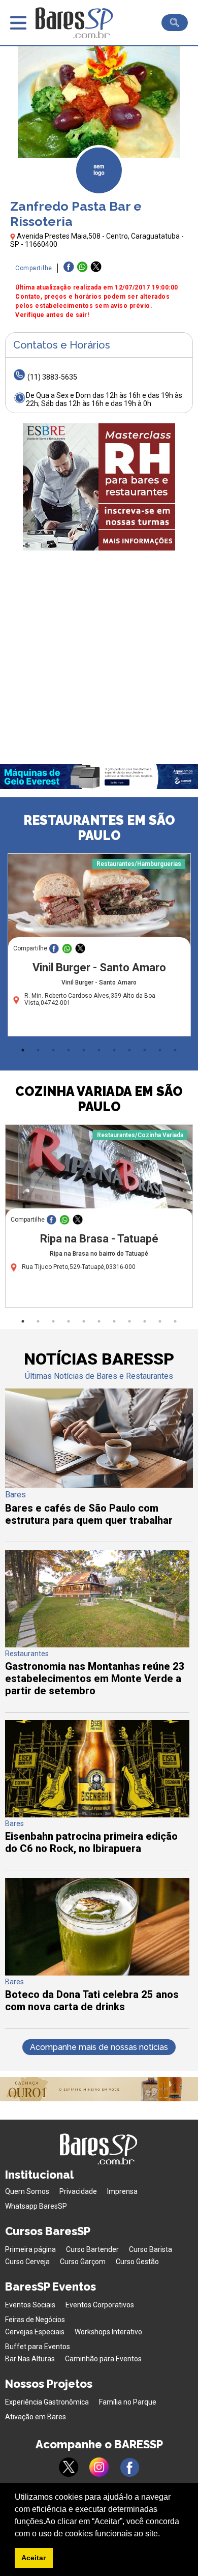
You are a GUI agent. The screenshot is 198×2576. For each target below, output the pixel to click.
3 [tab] (53, 1050)
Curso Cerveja (27, 2262)
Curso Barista (151, 2249)
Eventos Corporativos (100, 2305)
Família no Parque (128, 2402)
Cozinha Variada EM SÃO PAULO (99, 1099)
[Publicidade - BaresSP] (99, 487)
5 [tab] (84, 1050)
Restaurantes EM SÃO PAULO (99, 828)
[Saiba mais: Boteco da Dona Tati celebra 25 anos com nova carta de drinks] (97, 1973)
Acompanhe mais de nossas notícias (99, 2047)
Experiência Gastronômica (47, 2402)
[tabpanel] (99, 947)
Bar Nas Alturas (30, 2359)
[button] (163, 2534)
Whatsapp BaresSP (36, 2206)
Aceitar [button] (34, 2558)
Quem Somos (27, 2191)
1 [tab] (23, 1050)
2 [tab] (38, 1050)
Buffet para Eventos (38, 2347)
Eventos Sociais (30, 2305)
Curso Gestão (137, 2262)
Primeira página (30, 2249)
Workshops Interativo (108, 2332)
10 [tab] (160, 1050)
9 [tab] (145, 1050)
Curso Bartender (92, 2249)
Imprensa (122, 2191)
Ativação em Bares (36, 2417)
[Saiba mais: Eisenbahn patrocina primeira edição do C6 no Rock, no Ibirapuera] (97, 1815)
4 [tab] (69, 1050)
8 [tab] (129, 1050)
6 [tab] (99, 1050)
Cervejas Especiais (35, 2332)
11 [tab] (175, 1050)
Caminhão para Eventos (103, 2359)
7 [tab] (114, 1050)
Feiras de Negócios (35, 2320)
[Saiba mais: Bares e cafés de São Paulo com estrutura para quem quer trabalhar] (99, 1485)
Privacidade (78, 2191)
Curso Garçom (83, 2262)
